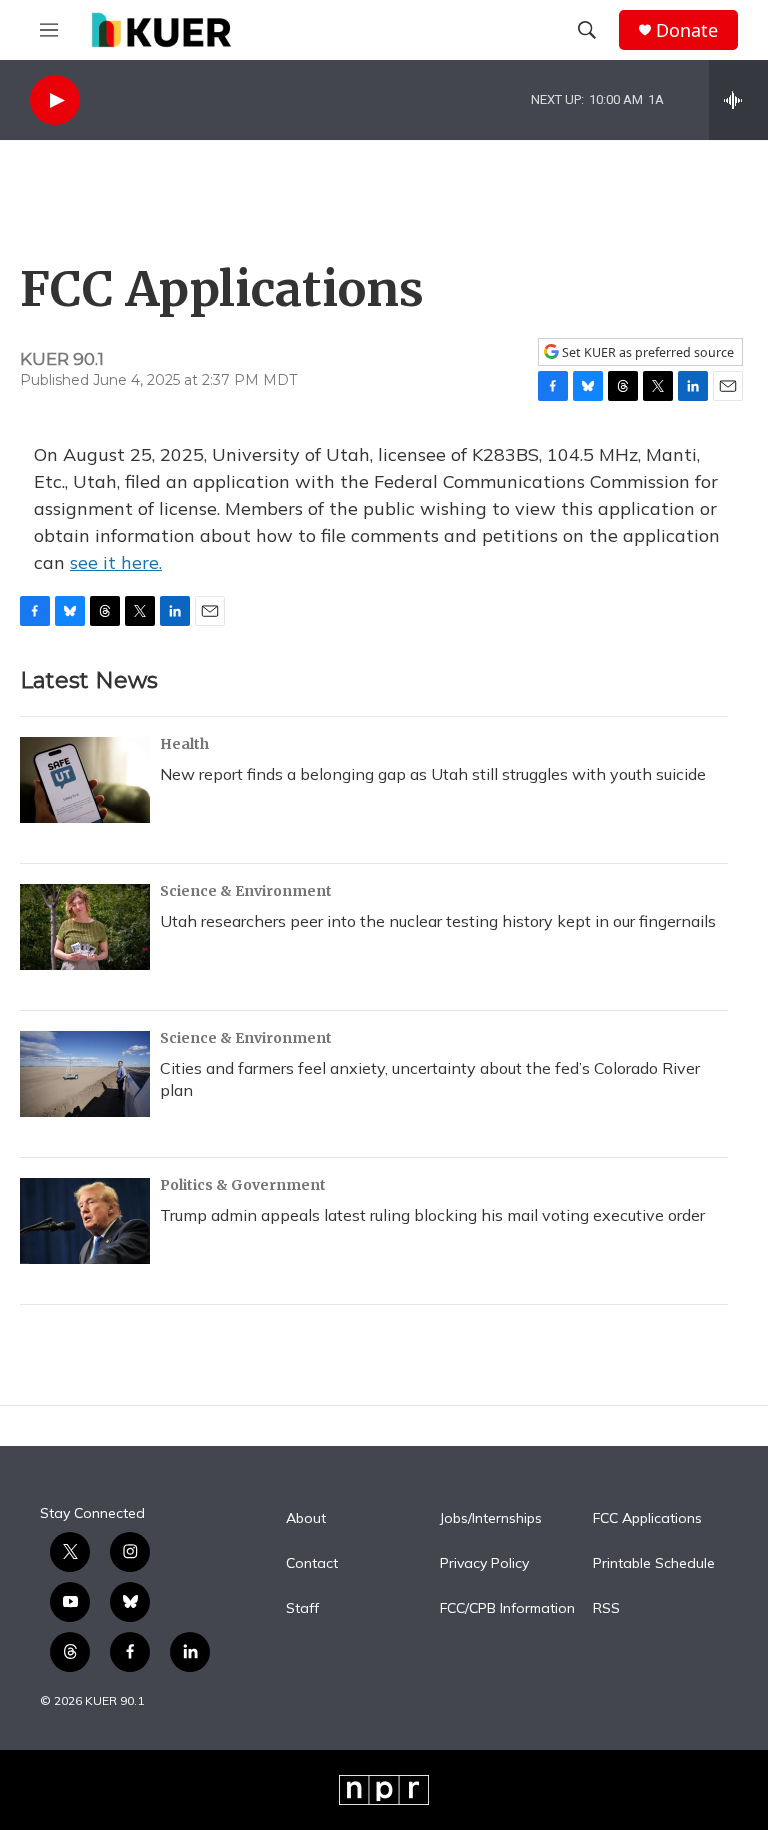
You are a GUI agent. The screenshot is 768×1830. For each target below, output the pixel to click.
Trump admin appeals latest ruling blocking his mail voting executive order (432, 1215)
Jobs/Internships (491, 1519)
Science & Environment (246, 891)
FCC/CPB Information (507, 1609)
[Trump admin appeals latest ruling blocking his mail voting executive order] (85, 1221)
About (306, 1519)
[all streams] (738, 100)
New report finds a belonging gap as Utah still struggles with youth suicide (433, 774)
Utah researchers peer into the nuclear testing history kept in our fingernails (438, 921)
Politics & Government (243, 1185)
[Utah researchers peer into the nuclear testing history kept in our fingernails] (85, 927)
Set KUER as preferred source (646, 352)
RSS (606, 1609)
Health (184, 744)
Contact (312, 1564)
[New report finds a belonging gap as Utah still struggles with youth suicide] (85, 780)
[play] (55, 100)
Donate (687, 30)
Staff (302, 1609)
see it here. (116, 562)
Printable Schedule (654, 1564)
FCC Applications (647, 1519)
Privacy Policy (484, 1564)
